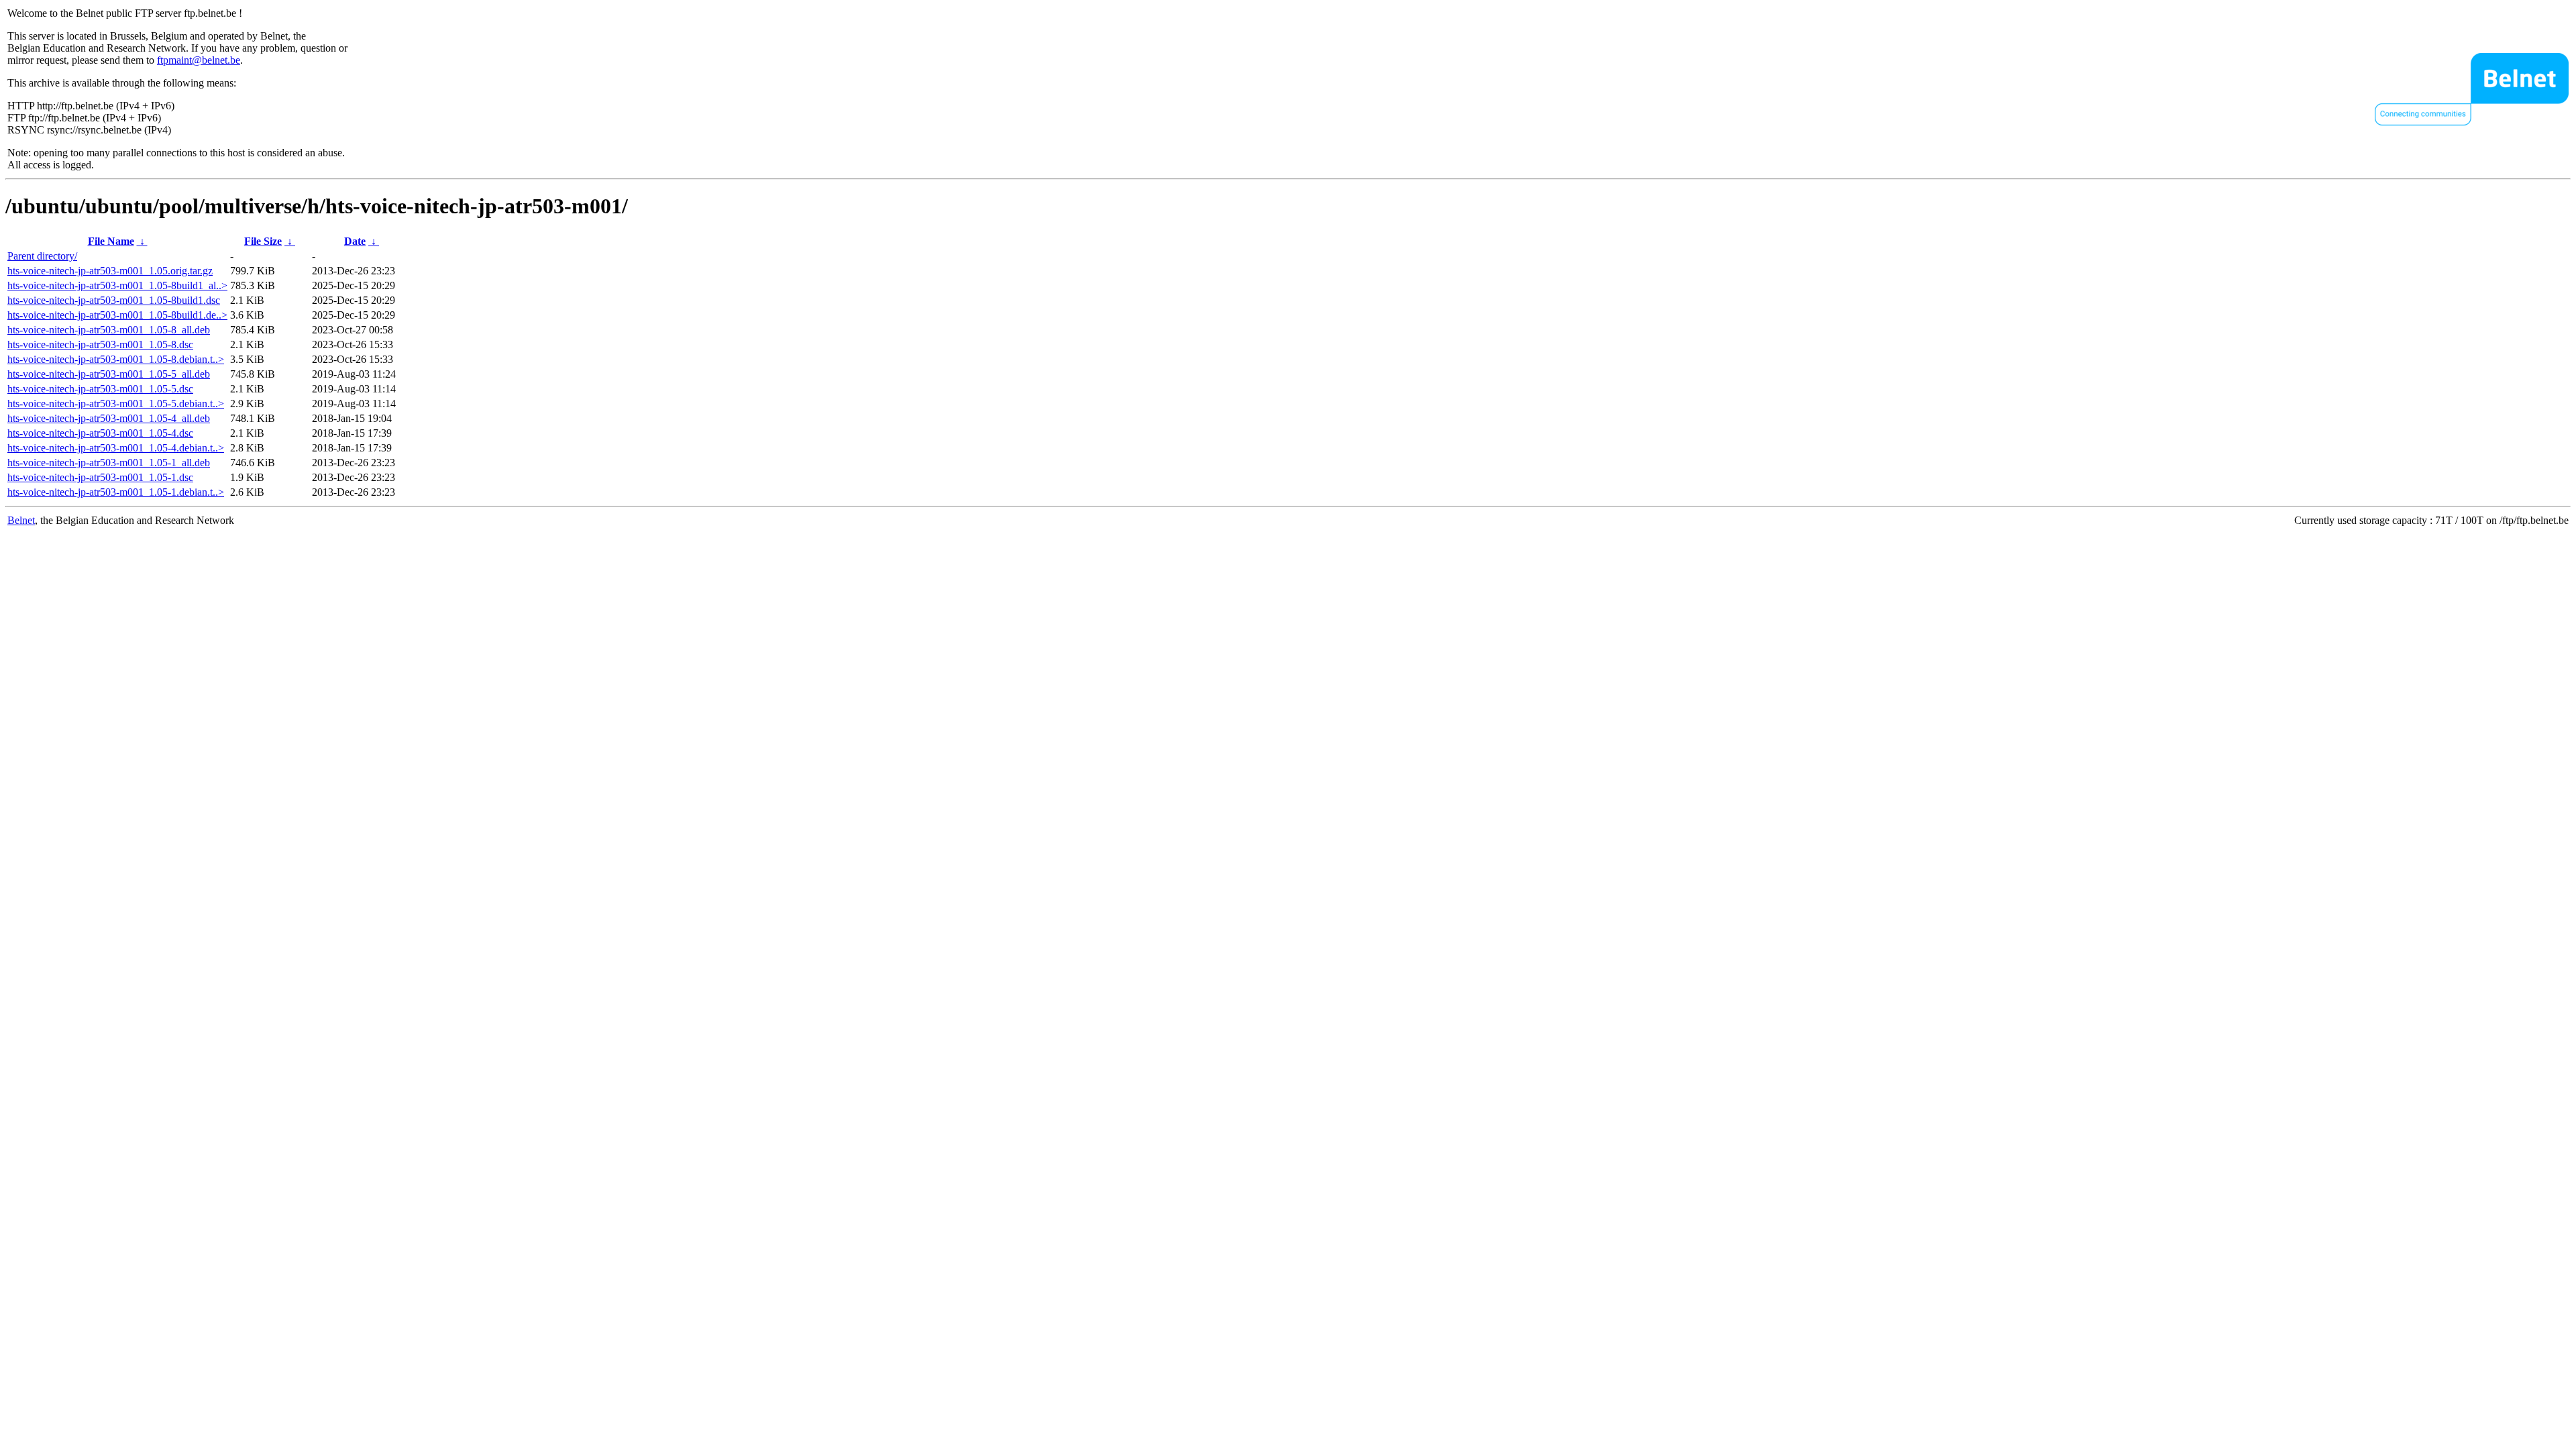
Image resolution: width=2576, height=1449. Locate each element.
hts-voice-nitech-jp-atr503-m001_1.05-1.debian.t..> (116, 492)
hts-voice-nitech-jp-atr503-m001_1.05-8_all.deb (109, 330)
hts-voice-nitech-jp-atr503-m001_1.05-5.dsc (100, 389)
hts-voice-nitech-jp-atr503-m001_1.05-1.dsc (100, 477)
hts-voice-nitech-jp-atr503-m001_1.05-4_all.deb (109, 418)
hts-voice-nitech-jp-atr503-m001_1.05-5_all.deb (109, 374)
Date (355, 241)
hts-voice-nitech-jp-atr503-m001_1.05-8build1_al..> (117, 285)
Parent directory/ (42, 256)
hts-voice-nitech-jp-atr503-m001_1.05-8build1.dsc (114, 300)
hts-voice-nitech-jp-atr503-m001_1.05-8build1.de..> (117, 315)
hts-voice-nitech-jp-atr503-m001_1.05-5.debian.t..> (116, 404)
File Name (111, 241)
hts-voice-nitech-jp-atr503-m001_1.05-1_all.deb (109, 463)
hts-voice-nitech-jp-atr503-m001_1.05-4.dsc (100, 433)
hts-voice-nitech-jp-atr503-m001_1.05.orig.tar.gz (110, 271)
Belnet (21, 520)
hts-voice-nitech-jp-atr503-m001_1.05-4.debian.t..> (116, 448)
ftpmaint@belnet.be (199, 60)
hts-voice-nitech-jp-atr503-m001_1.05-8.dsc (100, 344)
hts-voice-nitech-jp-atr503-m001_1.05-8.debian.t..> (116, 359)
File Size (263, 241)
